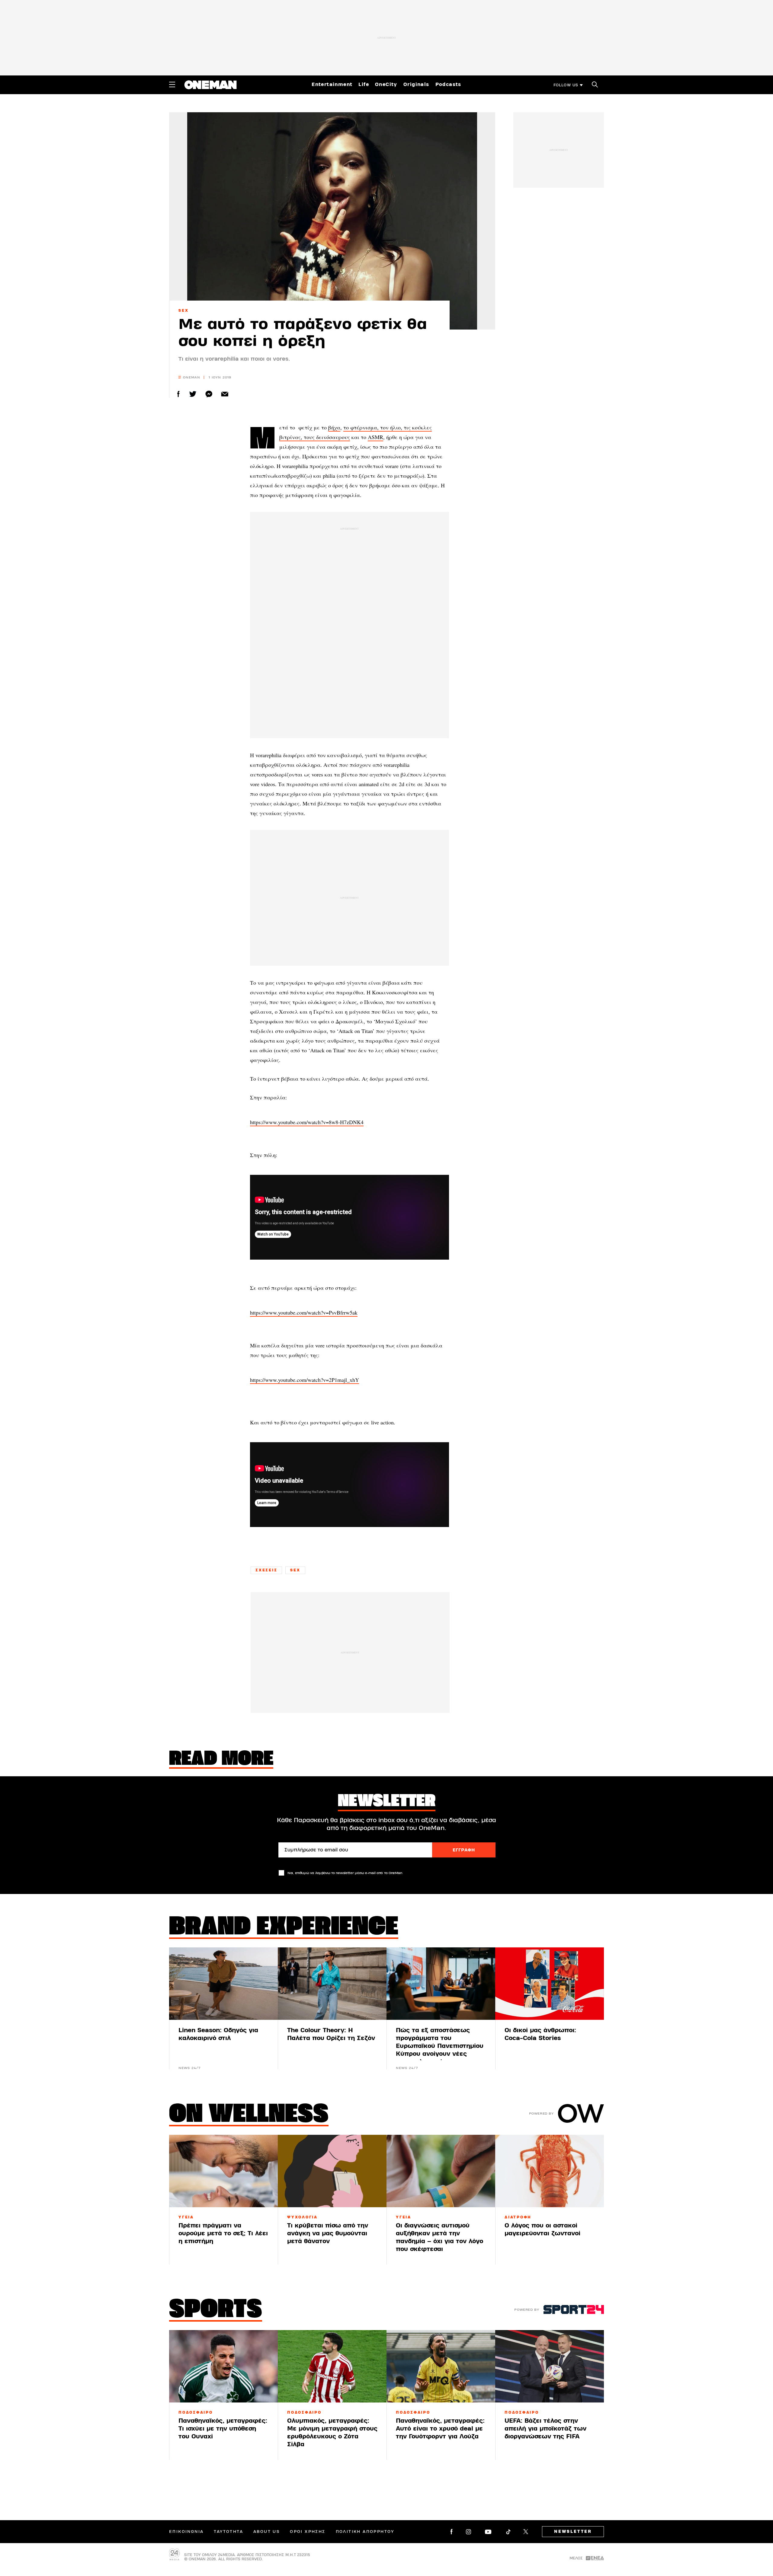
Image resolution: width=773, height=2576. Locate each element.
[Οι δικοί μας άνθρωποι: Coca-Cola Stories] (550, 1984)
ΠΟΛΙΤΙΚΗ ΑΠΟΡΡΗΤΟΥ (365, 2532)
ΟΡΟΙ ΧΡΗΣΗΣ (308, 2532)
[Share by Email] (225, 394)
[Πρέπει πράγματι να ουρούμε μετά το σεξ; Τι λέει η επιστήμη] (223, 2171)
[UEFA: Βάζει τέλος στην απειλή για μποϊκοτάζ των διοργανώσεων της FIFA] (550, 2366)
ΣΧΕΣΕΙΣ (266, 1570)
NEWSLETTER (573, 2532)
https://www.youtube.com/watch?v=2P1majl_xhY (305, 1380)
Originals (416, 84)
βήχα (334, 427)
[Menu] (172, 84)
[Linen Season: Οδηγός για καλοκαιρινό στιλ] (223, 1984)
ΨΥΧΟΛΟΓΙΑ (302, 2217)
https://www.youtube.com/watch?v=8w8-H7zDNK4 (307, 1122)
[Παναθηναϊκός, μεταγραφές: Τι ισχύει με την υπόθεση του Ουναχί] (223, 2366)
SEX (183, 311)
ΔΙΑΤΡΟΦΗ (518, 2217)
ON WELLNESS (249, 2115)
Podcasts (448, 84)
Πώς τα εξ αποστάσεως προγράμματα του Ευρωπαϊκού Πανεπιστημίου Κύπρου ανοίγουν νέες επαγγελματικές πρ (440, 2046)
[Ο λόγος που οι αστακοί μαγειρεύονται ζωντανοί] (550, 2171)
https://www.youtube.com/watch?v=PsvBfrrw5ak (304, 1312)
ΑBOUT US (266, 2532)
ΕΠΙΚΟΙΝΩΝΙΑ (186, 2532)
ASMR (375, 437)
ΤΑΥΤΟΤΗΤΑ (228, 2532)
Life (364, 84)
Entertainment (332, 84)
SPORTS (216, 2310)
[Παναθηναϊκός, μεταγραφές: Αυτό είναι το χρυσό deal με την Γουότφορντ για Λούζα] (441, 2366)
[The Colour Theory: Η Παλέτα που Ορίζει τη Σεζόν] (332, 1984)
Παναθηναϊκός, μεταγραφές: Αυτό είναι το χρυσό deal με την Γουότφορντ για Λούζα (440, 2429)
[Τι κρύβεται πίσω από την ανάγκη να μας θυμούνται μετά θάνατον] (332, 2171)
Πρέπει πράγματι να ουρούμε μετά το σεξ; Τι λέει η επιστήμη (223, 2233)
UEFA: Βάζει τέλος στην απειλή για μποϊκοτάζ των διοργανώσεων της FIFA (545, 2429)
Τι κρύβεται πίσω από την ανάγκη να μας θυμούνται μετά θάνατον (328, 2233)
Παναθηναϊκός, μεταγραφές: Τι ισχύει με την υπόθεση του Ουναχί (223, 2429)
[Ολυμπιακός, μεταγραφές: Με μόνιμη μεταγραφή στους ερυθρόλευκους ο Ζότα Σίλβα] (332, 2366)
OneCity (386, 84)
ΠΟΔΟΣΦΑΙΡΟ (196, 2412)
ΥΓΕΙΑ (186, 2217)
